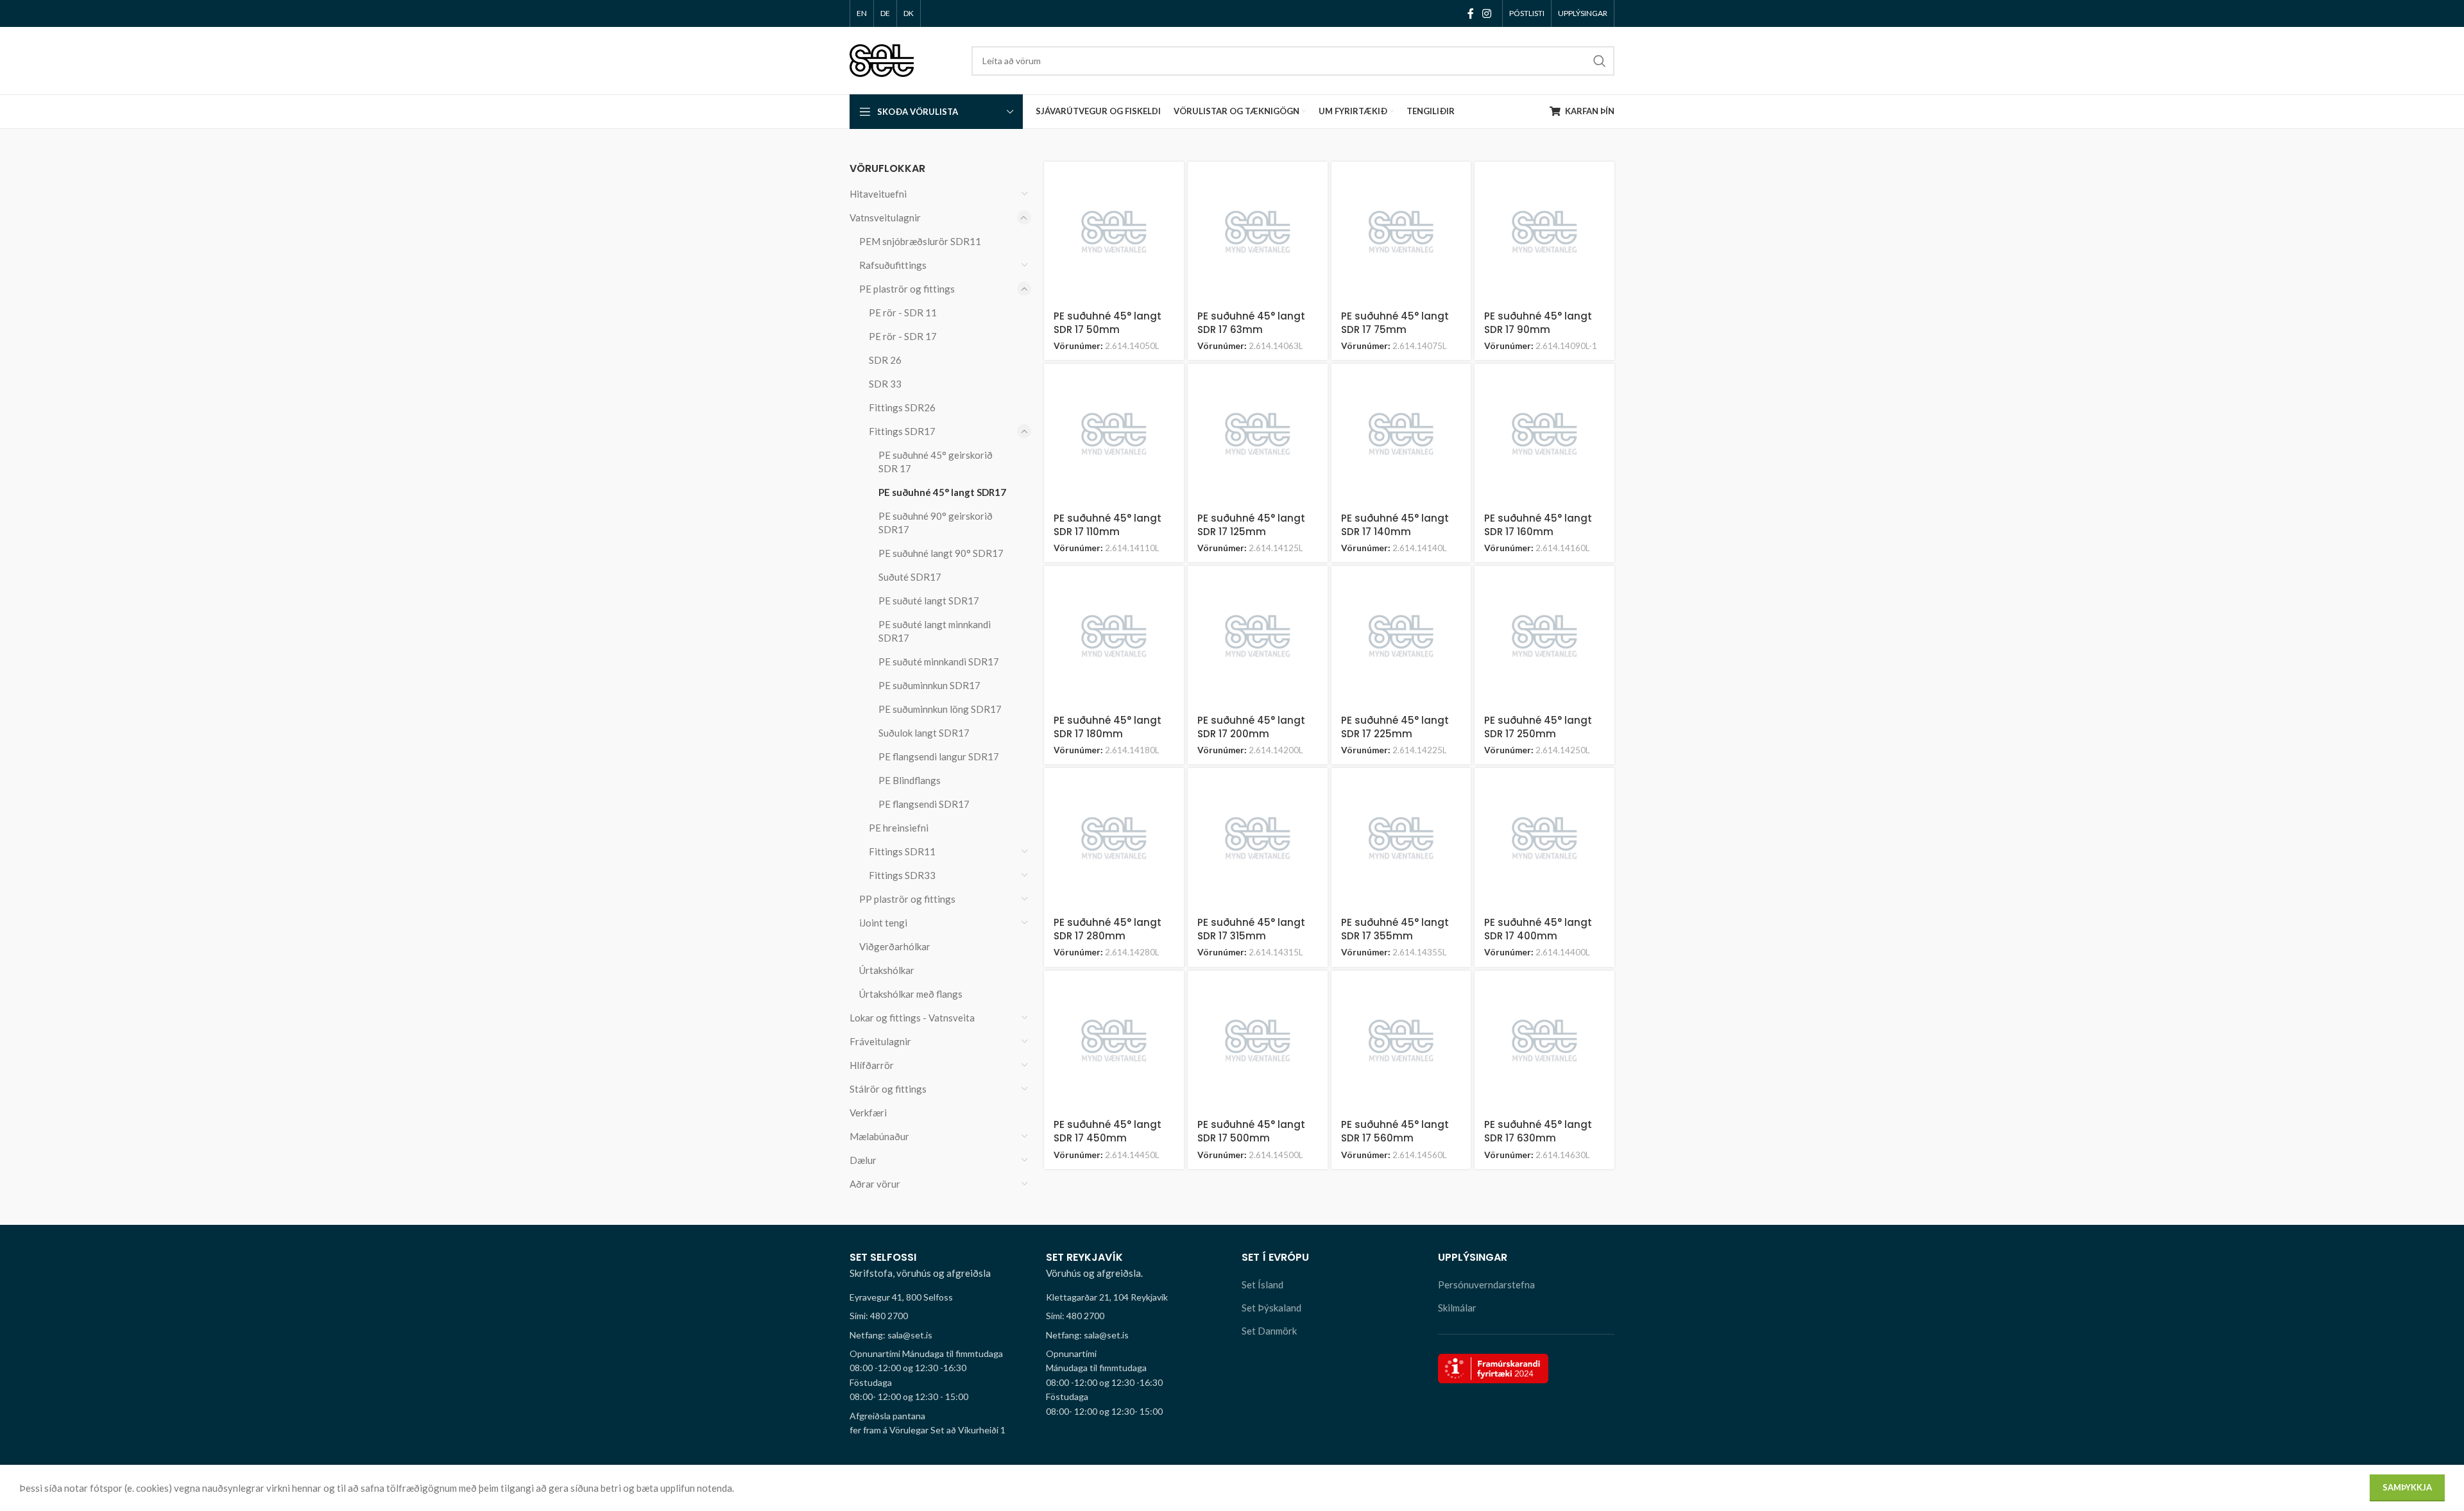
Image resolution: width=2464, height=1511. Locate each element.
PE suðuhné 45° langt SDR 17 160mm (1538, 525)
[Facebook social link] (1470, 13)
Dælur (863, 1160)
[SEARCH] (1600, 61)
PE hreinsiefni (899, 828)
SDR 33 (885, 384)
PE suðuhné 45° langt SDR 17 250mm (1538, 727)
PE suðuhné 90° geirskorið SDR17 (936, 523)
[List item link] (938, 1316)
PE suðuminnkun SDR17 (929, 685)
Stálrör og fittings (888, 1089)
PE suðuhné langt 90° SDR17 (941, 553)
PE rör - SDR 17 (903, 336)
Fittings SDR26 (902, 407)
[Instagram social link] (1487, 13)
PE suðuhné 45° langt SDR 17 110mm (1108, 525)
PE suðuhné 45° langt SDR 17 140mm (1395, 525)
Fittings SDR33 (902, 875)
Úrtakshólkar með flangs (911, 994)
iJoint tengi (883, 923)
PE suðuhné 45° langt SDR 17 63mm (1251, 323)
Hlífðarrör (872, 1065)
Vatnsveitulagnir (885, 218)
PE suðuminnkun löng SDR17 (940, 709)
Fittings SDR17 (902, 431)
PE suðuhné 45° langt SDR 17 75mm (1395, 323)
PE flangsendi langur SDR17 (939, 756)
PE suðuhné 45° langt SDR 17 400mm (1538, 929)
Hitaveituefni (878, 194)
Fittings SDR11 (902, 851)
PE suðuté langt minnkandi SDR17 (935, 631)
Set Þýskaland (1271, 1308)
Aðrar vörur (875, 1184)
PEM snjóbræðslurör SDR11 (920, 241)
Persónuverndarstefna (1486, 1285)
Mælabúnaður (879, 1136)
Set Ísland (1262, 1285)
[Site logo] (882, 59)
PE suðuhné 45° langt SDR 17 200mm (1251, 727)
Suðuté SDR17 (910, 577)
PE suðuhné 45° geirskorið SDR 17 (936, 462)
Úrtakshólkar (887, 970)
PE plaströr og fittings (907, 289)
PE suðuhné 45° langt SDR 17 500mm (1251, 1131)
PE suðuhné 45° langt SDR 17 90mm (1538, 323)
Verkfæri (868, 1113)
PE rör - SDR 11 (903, 312)
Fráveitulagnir (880, 1041)
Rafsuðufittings (893, 265)
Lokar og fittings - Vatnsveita (912, 1018)
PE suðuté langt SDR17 (929, 601)
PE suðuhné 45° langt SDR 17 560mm (1395, 1131)
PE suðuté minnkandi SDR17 (939, 662)
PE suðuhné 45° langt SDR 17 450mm (1108, 1131)
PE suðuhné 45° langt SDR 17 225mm (1395, 727)
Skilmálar (1457, 1308)
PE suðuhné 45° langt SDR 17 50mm (1108, 323)
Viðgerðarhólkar (895, 946)
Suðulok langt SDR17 (924, 733)
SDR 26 (885, 360)
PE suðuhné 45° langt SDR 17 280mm (1108, 929)
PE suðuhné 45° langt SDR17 (942, 492)
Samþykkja (2407, 1487)
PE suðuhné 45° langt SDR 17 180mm (1108, 727)
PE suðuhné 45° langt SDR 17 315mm (1251, 929)
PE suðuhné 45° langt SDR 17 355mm (1395, 929)
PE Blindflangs (910, 780)
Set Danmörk (1269, 1331)
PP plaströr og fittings (907, 899)
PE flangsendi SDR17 (924, 804)
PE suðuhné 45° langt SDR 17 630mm (1538, 1131)
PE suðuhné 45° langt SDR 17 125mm (1251, 525)
